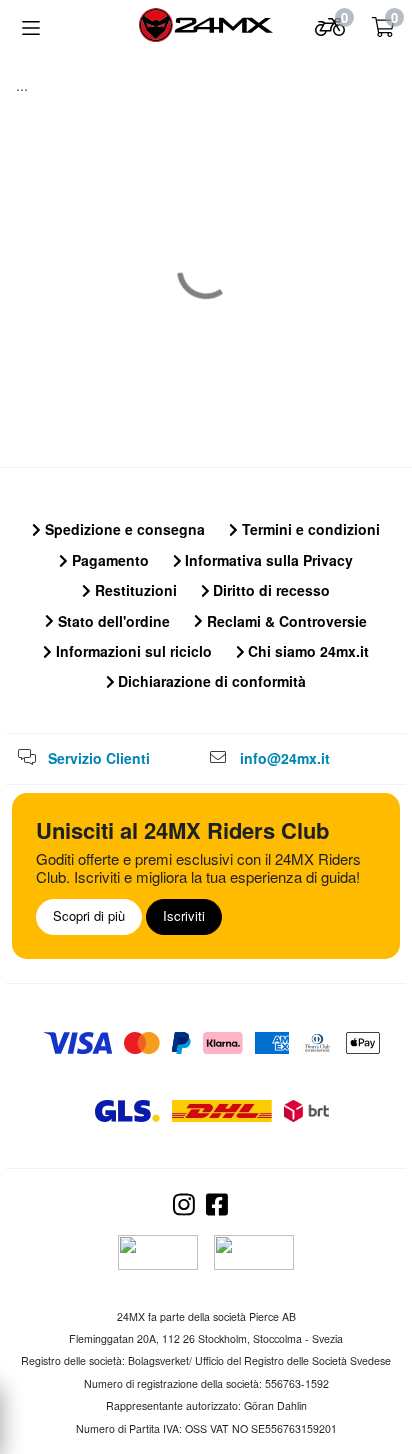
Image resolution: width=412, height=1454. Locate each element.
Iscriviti (184, 915)
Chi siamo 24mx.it (306, 651)
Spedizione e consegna (123, 529)
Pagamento (108, 560)
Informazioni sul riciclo (132, 651)
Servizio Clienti (99, 758)
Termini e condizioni (309, 529)
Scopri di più (89, 915)
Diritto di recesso (269, 590)
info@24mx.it (285, 758)
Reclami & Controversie (285, 621)
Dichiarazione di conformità (210, 681)
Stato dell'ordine (112, 621)
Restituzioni (134, 590)
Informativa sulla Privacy (267, 560)
